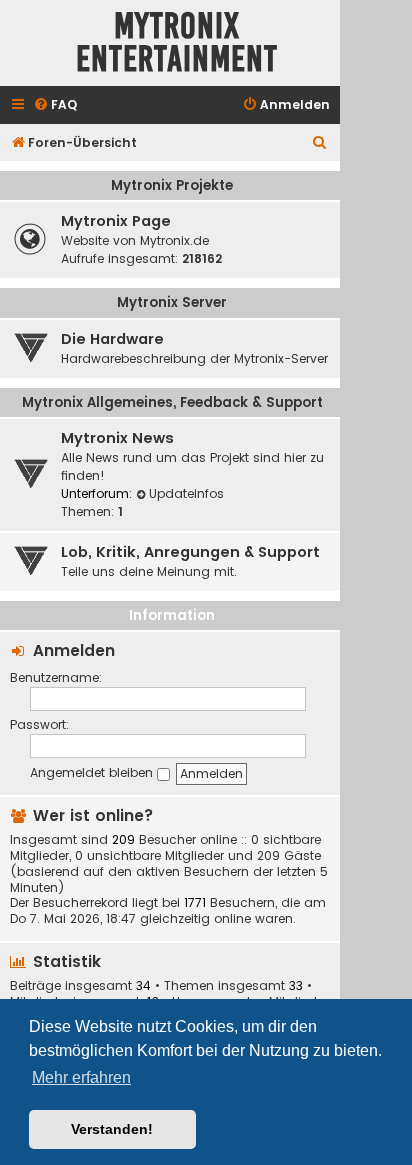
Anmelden (74, 650)
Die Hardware (112, 339)
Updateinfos (186, 493)
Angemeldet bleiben (93, 772)
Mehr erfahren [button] (81, 1077)
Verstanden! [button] (112, 1129)
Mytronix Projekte (172, 185)
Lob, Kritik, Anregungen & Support (190, 552)
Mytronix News (117, 438)
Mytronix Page (116, 221)
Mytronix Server (172, 302)
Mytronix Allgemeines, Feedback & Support (172, 402)
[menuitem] (55, 105)
